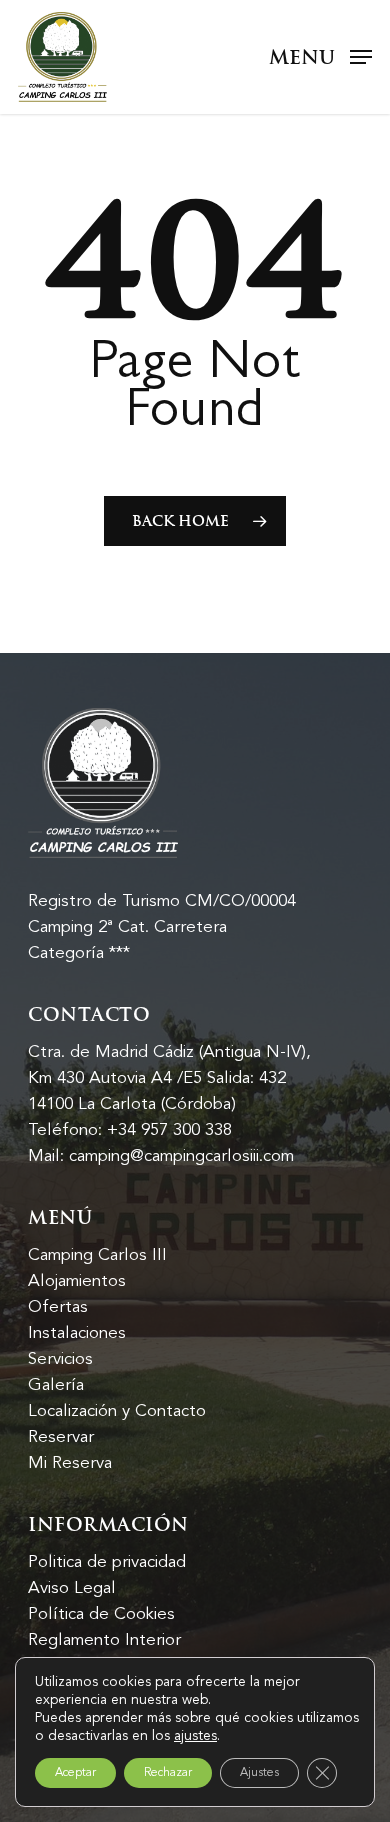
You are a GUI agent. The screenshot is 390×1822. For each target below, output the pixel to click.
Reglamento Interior (104, 1640)
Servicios (60, 1359)
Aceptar (75, 1772)
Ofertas (58, 1307)
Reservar (61, 1437)
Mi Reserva (70, 1463)
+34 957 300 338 (169, 1130)
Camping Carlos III (97, 1255)
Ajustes (259, 1772)
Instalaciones (77, 1333)
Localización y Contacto (117, 1411)
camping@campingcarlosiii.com (181, 1156)
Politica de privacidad (107, 1562)
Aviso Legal (72, 1588)
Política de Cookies (101, 1614)
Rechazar (168, 1772)
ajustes (195, 1736)
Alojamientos (77, 1281)
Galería (56, 1385)
